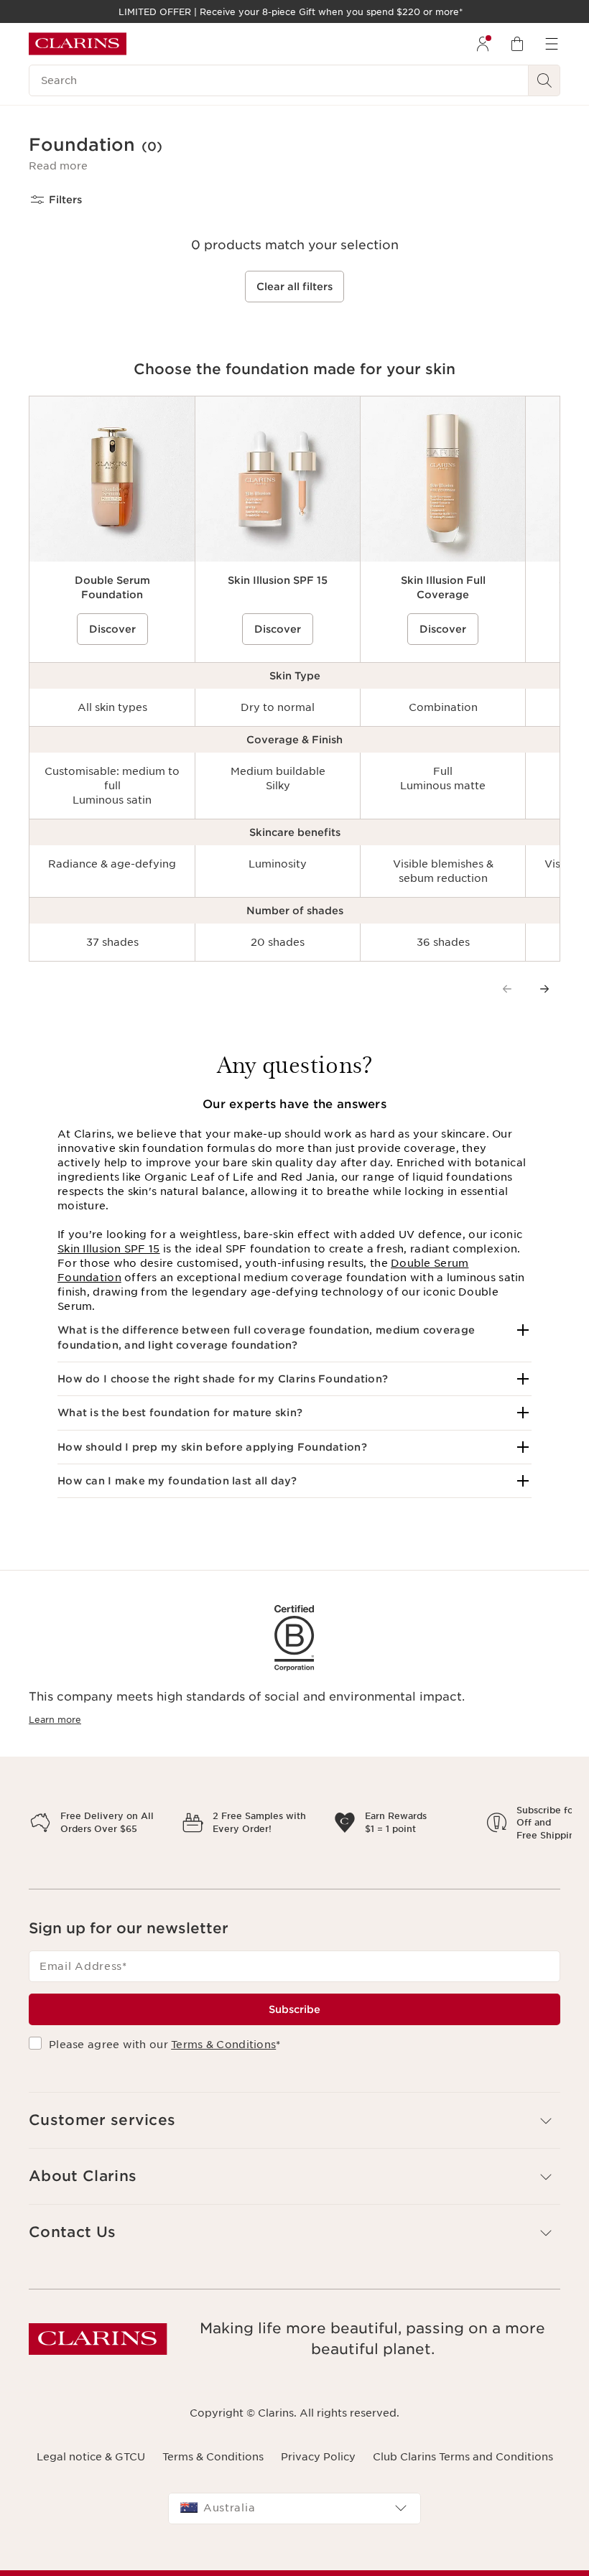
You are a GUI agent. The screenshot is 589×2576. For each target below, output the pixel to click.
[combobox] (294, 2559)
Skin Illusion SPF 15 (109, 1249)
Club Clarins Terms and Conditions (463, 2506)
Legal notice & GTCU (91, 2506)
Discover (112, 629)
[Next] (544, 989)
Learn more (55, 1720)
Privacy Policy (318, 2506)
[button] (58, 166)
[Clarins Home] (78, 44)
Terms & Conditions (223, 2095)
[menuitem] (483, 44)
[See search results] (544, 80)
